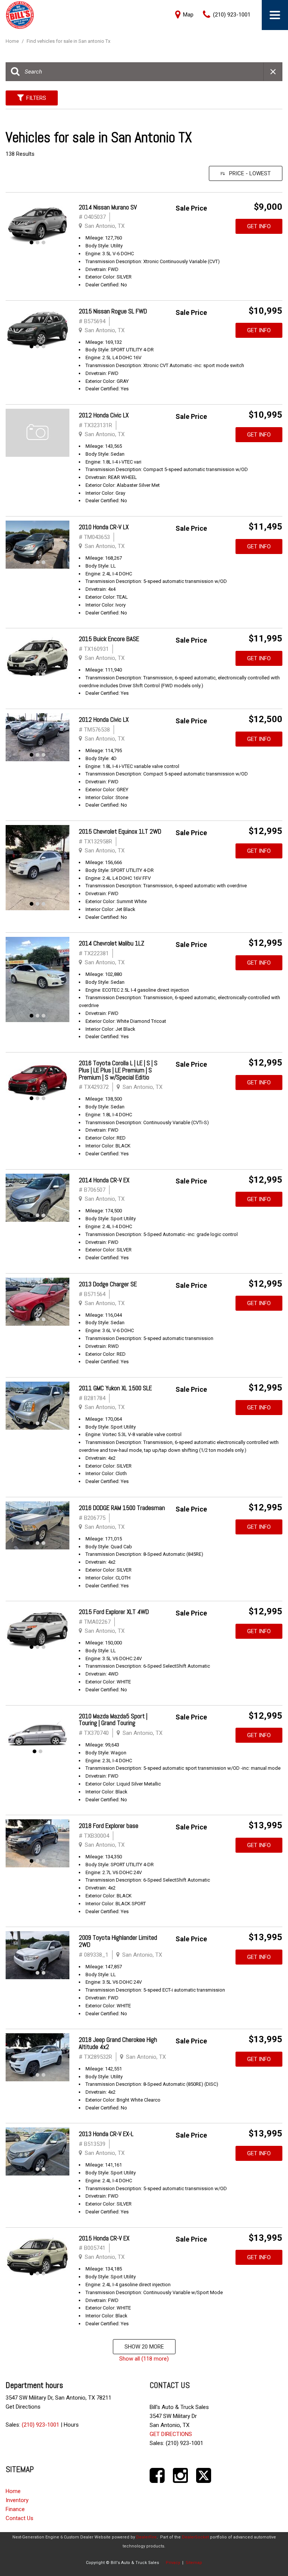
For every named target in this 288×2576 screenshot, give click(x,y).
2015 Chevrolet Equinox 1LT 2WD (120, 831)
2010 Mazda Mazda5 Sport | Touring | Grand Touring (113, 1720)
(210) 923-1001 (40, 2425)
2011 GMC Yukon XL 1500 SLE (115, 1388)
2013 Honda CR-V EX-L (106, 2134)
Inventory (17, 2500)
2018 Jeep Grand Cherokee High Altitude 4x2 (118, 2043)
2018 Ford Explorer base (109, 1826)
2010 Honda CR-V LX (104, 527)
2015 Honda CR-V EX (104, 2238)
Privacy (173, 2563)
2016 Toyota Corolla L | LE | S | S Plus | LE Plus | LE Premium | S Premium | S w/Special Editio (118, 1070)
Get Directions (23, 2407)
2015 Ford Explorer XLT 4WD (114, 1612)
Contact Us (19, 2518)
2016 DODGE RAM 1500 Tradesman (122, 1508)
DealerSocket (195, 2537)
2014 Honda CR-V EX (104, 1180)
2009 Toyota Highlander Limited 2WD (118, 1941)
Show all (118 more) (144, 2359)
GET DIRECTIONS (171, 2434)
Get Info (259, 226)
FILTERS (36, 98)
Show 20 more (144, 2347)
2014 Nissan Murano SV (108, 207)
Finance (15, 2509)
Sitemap (194, 2563)
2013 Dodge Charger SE (108, 1284)
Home (13, 41)
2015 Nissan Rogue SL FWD (113, 311)
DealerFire (146, 2537)
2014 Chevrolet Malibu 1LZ (112, 943)
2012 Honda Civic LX (104, 415)
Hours (71, 2425)
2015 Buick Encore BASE (109, 639)
